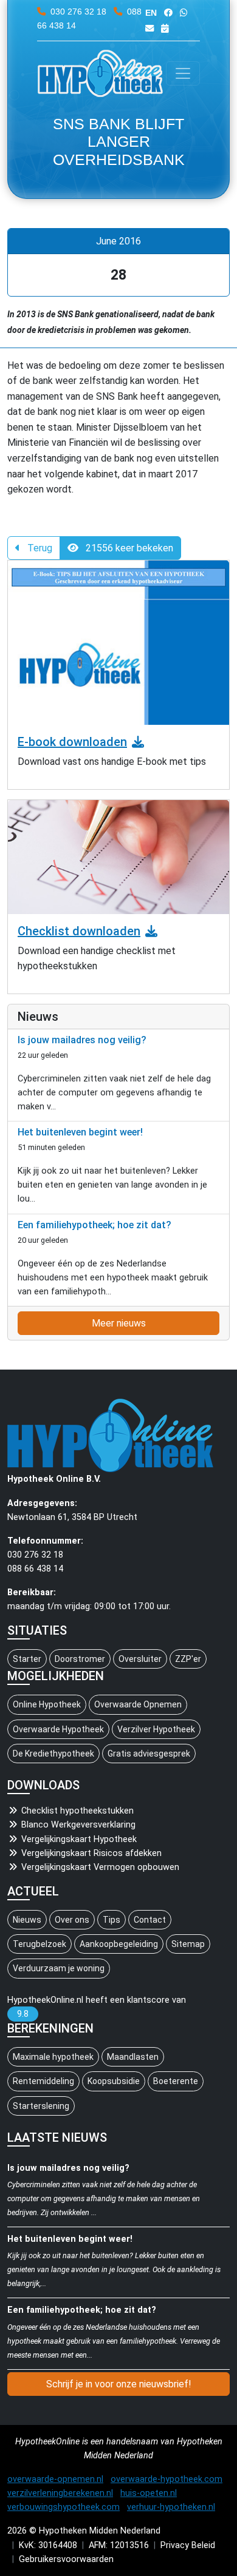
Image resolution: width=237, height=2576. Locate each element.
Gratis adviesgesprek (149, 1754)
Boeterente (176, 2081)
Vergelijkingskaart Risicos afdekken (91, 1853)
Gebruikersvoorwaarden (66, 2559)
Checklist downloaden (79, 931)
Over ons (72, 1920)
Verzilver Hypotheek (156, 1729)
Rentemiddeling (43, 2081)
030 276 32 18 (78, 12)
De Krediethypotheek (53, 1754)
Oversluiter (140, 1659)
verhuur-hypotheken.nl (171, 2507)
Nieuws (27, 1920)
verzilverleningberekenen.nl (60, 2493)
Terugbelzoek (39, 1944)
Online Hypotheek (47, 1704)
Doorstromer (80, 1659)
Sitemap (188, 1944)
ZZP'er (188, 1659)
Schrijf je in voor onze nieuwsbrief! (119, 2384)
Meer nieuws (119, 1323)
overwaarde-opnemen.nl (55, 2479)
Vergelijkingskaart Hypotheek (79, 1839)
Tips (112, 1920)
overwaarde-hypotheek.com (167, 2479)
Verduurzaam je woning (59, 1968)
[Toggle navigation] (183, 73)
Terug (39, 548)
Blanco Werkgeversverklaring (78, 1825)
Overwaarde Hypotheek (58, 1729)
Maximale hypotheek (53, 2057)
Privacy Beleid (188, 2545)
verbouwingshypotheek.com (64, 2507)
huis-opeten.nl (149, 2493)
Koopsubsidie (114, 2081)
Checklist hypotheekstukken (77, 1811)
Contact (150, 1920)
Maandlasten (133, 2057)
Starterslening (41, 2106)
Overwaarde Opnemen (138, 1704)
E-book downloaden (72, 742)
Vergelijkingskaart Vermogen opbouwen (100, 1867)
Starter (27, 1659)
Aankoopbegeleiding (119, 1944)
